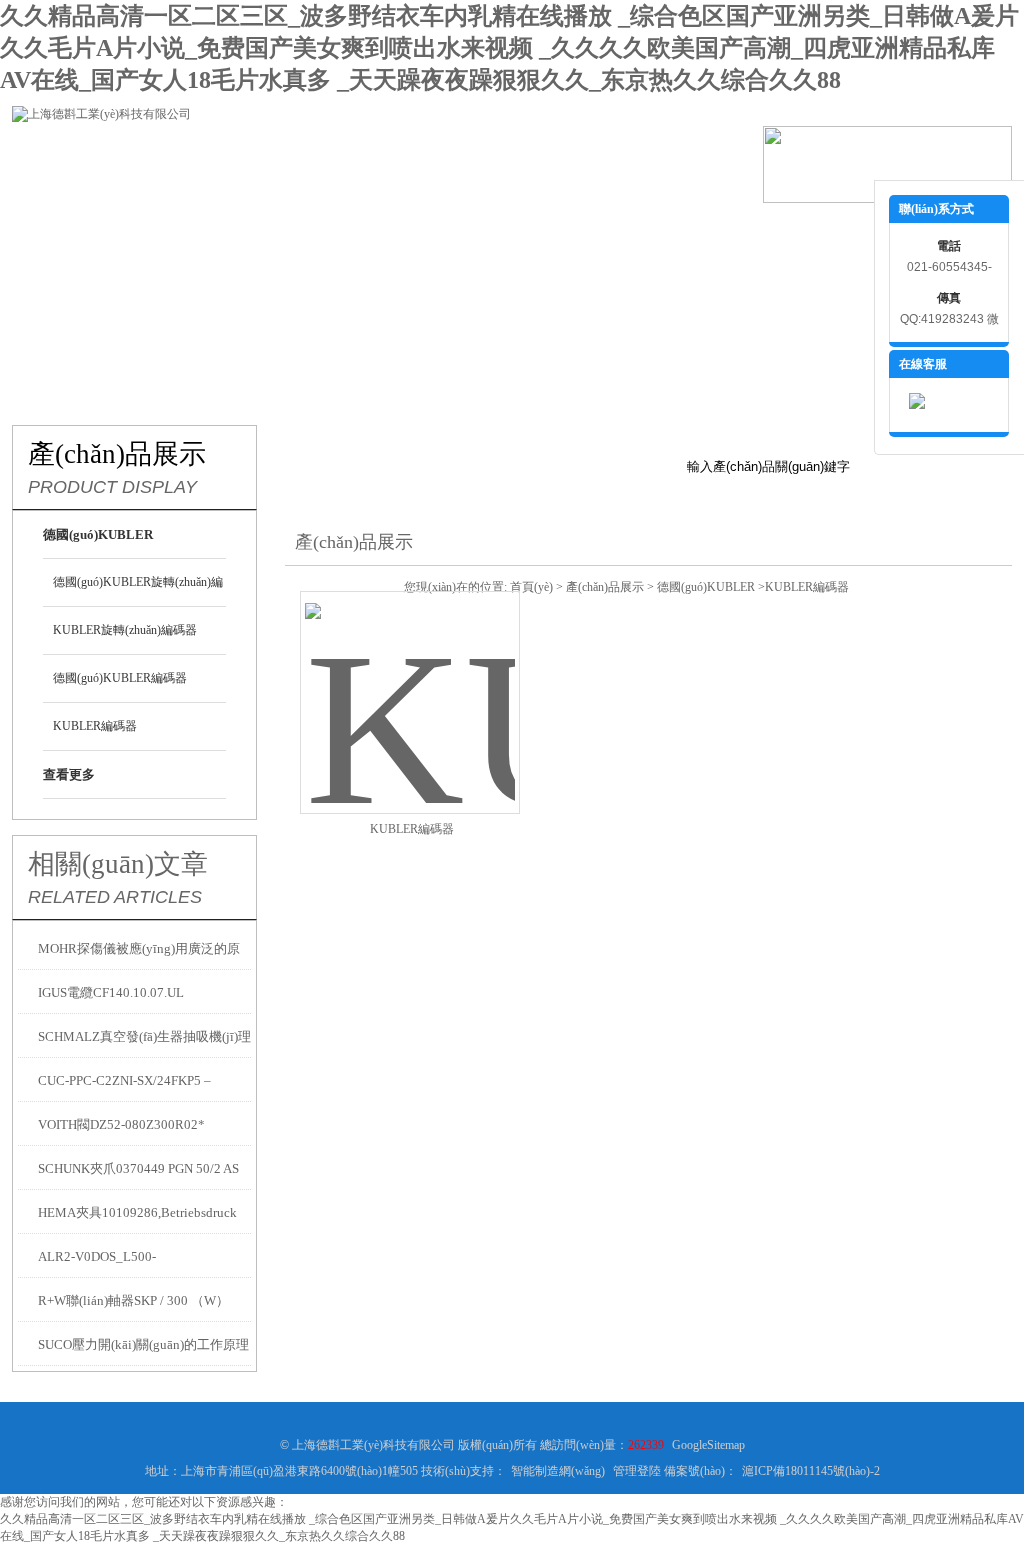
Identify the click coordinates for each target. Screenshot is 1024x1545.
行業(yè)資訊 (432, 233)
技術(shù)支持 (552, 233)
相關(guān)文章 (118, 864)
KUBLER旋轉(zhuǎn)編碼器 (125, 630)
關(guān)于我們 (192, 233)
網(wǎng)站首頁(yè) (72, 233)
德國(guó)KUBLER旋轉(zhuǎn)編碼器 (138, 591)
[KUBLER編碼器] (410, 678)
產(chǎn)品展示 (312, 233)
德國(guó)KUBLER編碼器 (120, 678)
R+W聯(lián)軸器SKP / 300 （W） (133, 1300)
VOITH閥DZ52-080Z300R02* (121, 1124)
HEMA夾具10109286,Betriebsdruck (137, 1212)
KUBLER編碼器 (95, 726)
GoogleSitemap (708, 1445)
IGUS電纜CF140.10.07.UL (111, 992)
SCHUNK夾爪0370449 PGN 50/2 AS (138, 1168)
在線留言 (792, 233)
